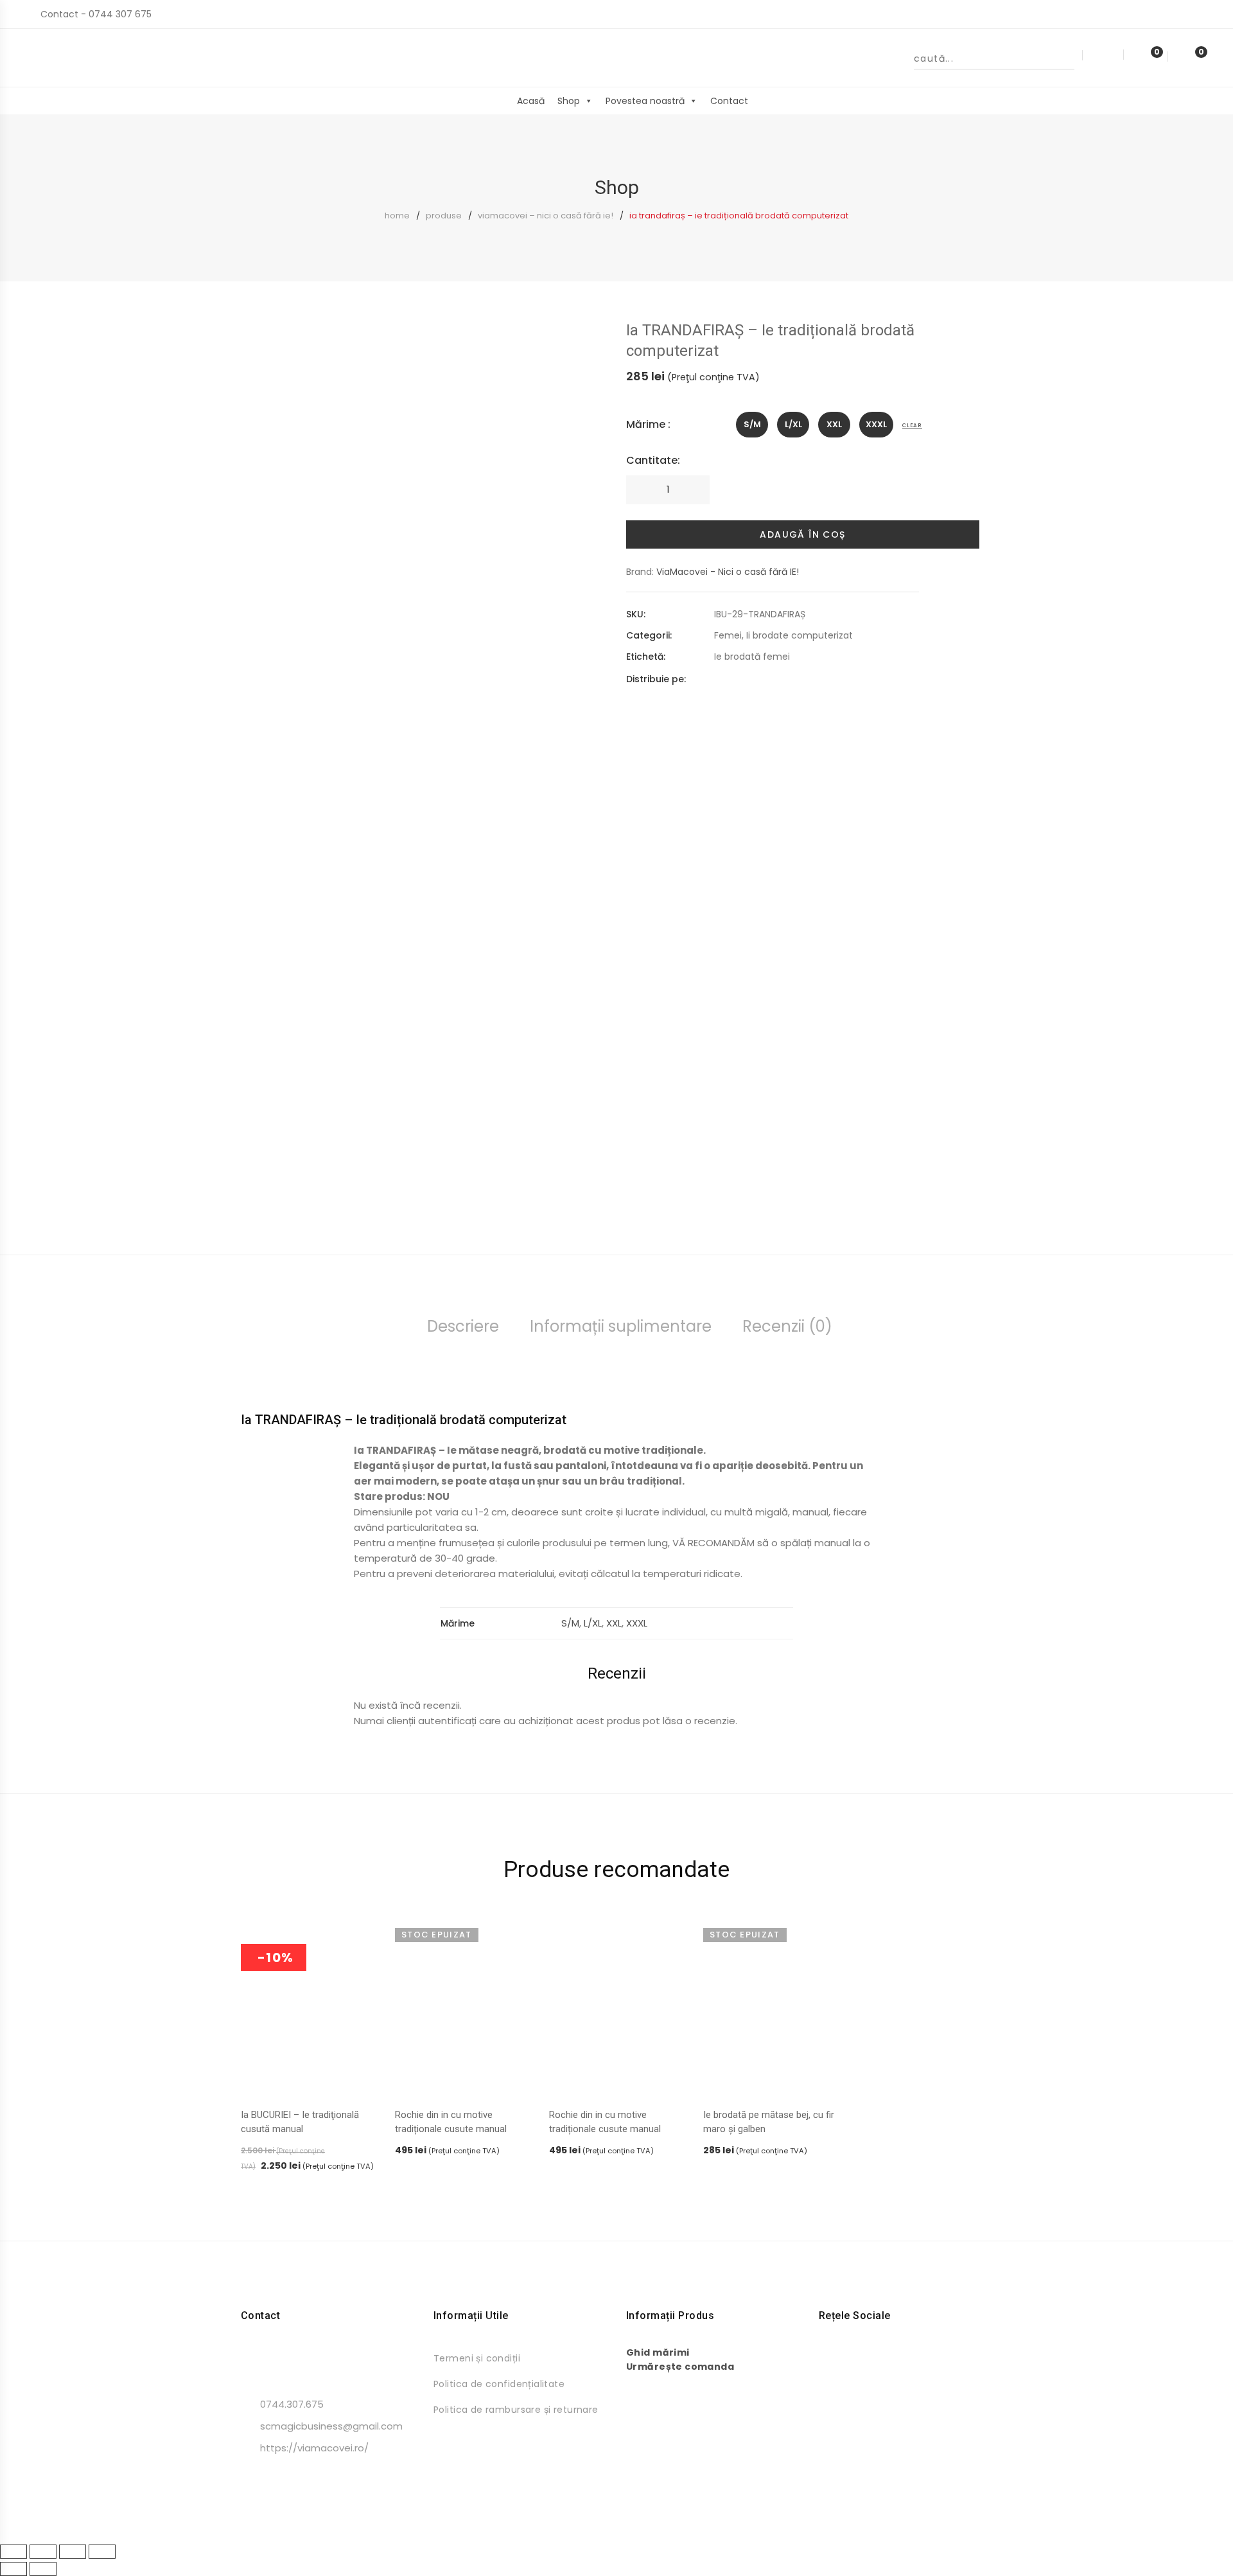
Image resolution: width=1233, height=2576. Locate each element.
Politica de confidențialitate (499, 2384)
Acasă (531, 101)
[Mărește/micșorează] (13, 2552)
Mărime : (648, 424)
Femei (728, 635)
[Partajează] (73, 2552)
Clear (912, 426)
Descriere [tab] (463, 1326)
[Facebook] (718, 679)
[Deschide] (47, 104)
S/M (570, 1623)
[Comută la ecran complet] (43, 2552)
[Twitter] (741, 679)
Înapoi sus (1204, 2543)
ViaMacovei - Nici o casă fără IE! (728, 572)
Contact (729, 101)
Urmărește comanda (680, 2367)
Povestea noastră (645, 101)
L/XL (593, 1623)
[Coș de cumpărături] (1188, 57)
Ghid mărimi (658, 2352)
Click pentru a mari (587, 375)
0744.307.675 (292, 2404)
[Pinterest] (764, 679)
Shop (569, 101)
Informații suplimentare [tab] (621, 1326)
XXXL (637, 1623)
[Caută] (1065, 58)
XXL (614, 1623)
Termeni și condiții (477, 2358)
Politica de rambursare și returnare (516, 2410)
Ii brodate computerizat (800, 635)
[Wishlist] (1145, 57)
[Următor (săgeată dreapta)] (43, 2569)
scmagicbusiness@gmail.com (331, 2426)
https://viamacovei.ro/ (314, 2448)
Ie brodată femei (752, 657)
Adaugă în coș (802, 534)
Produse (444, 216)
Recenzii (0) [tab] (787, 1326)
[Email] (787, 679)
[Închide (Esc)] (102, 2552)
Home (397, 216)
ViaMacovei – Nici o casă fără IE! (546, 216)
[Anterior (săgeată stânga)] (13, 2569)
